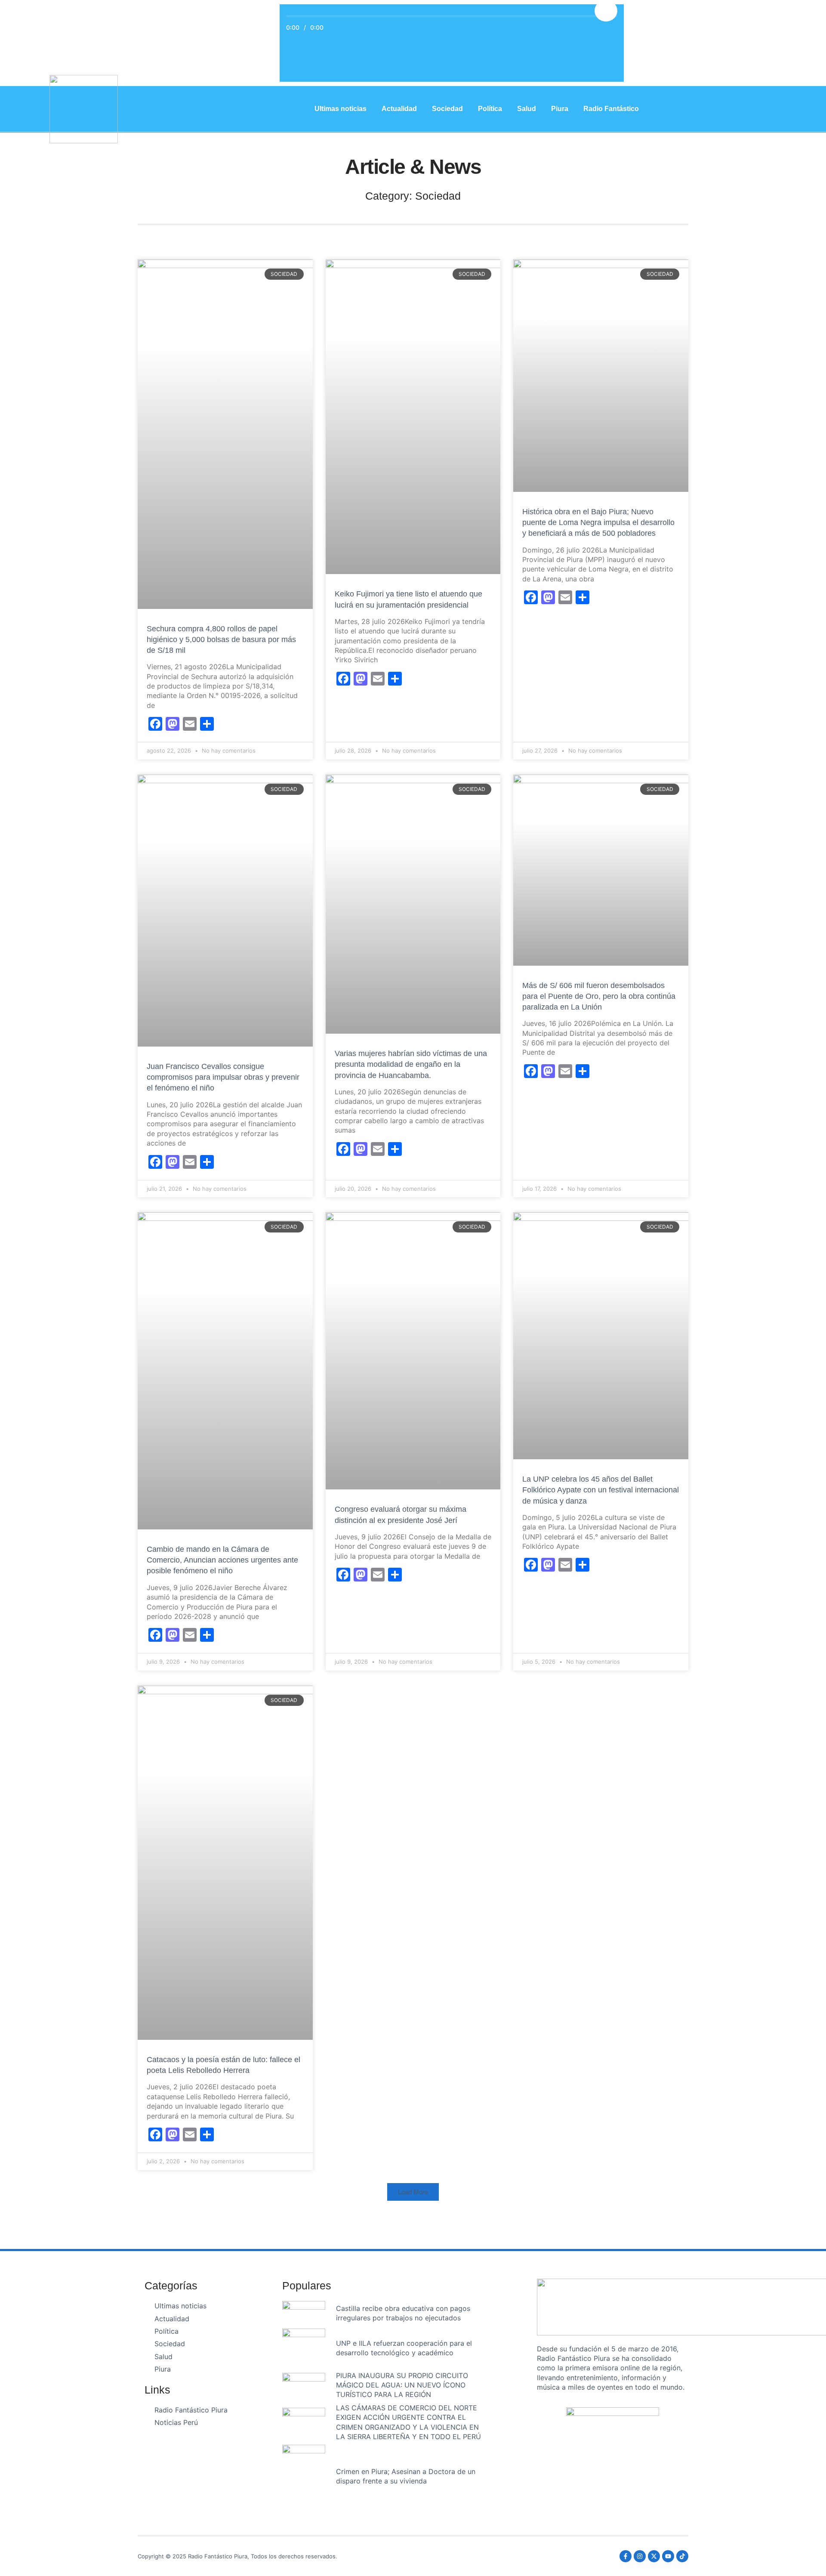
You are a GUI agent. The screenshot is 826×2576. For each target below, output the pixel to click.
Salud (527, 109)
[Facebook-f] (626, 2556)
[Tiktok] (682, 2556)
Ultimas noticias (341, 109)
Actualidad (399, 109)
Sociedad (447, 109)
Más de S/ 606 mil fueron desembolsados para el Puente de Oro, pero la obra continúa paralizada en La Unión (599, 996)
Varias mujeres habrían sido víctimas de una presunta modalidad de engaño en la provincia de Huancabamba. (411, 1064)
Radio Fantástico (611, 109)
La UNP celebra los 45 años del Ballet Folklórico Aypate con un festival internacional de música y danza (601, 1490)
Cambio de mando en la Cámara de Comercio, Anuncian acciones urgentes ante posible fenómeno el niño (222, 1560)
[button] (413, 2192)
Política (490, 109)
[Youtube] (668, 2556)
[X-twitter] (654, 2556)
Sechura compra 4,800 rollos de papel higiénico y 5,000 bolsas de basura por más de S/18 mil (221, 639)
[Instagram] (640, 2556)
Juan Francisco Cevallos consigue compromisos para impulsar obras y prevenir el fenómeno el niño (223, 1077)
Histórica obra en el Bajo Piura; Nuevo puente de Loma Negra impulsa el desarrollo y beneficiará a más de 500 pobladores (598, 522)
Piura (560, 109)
